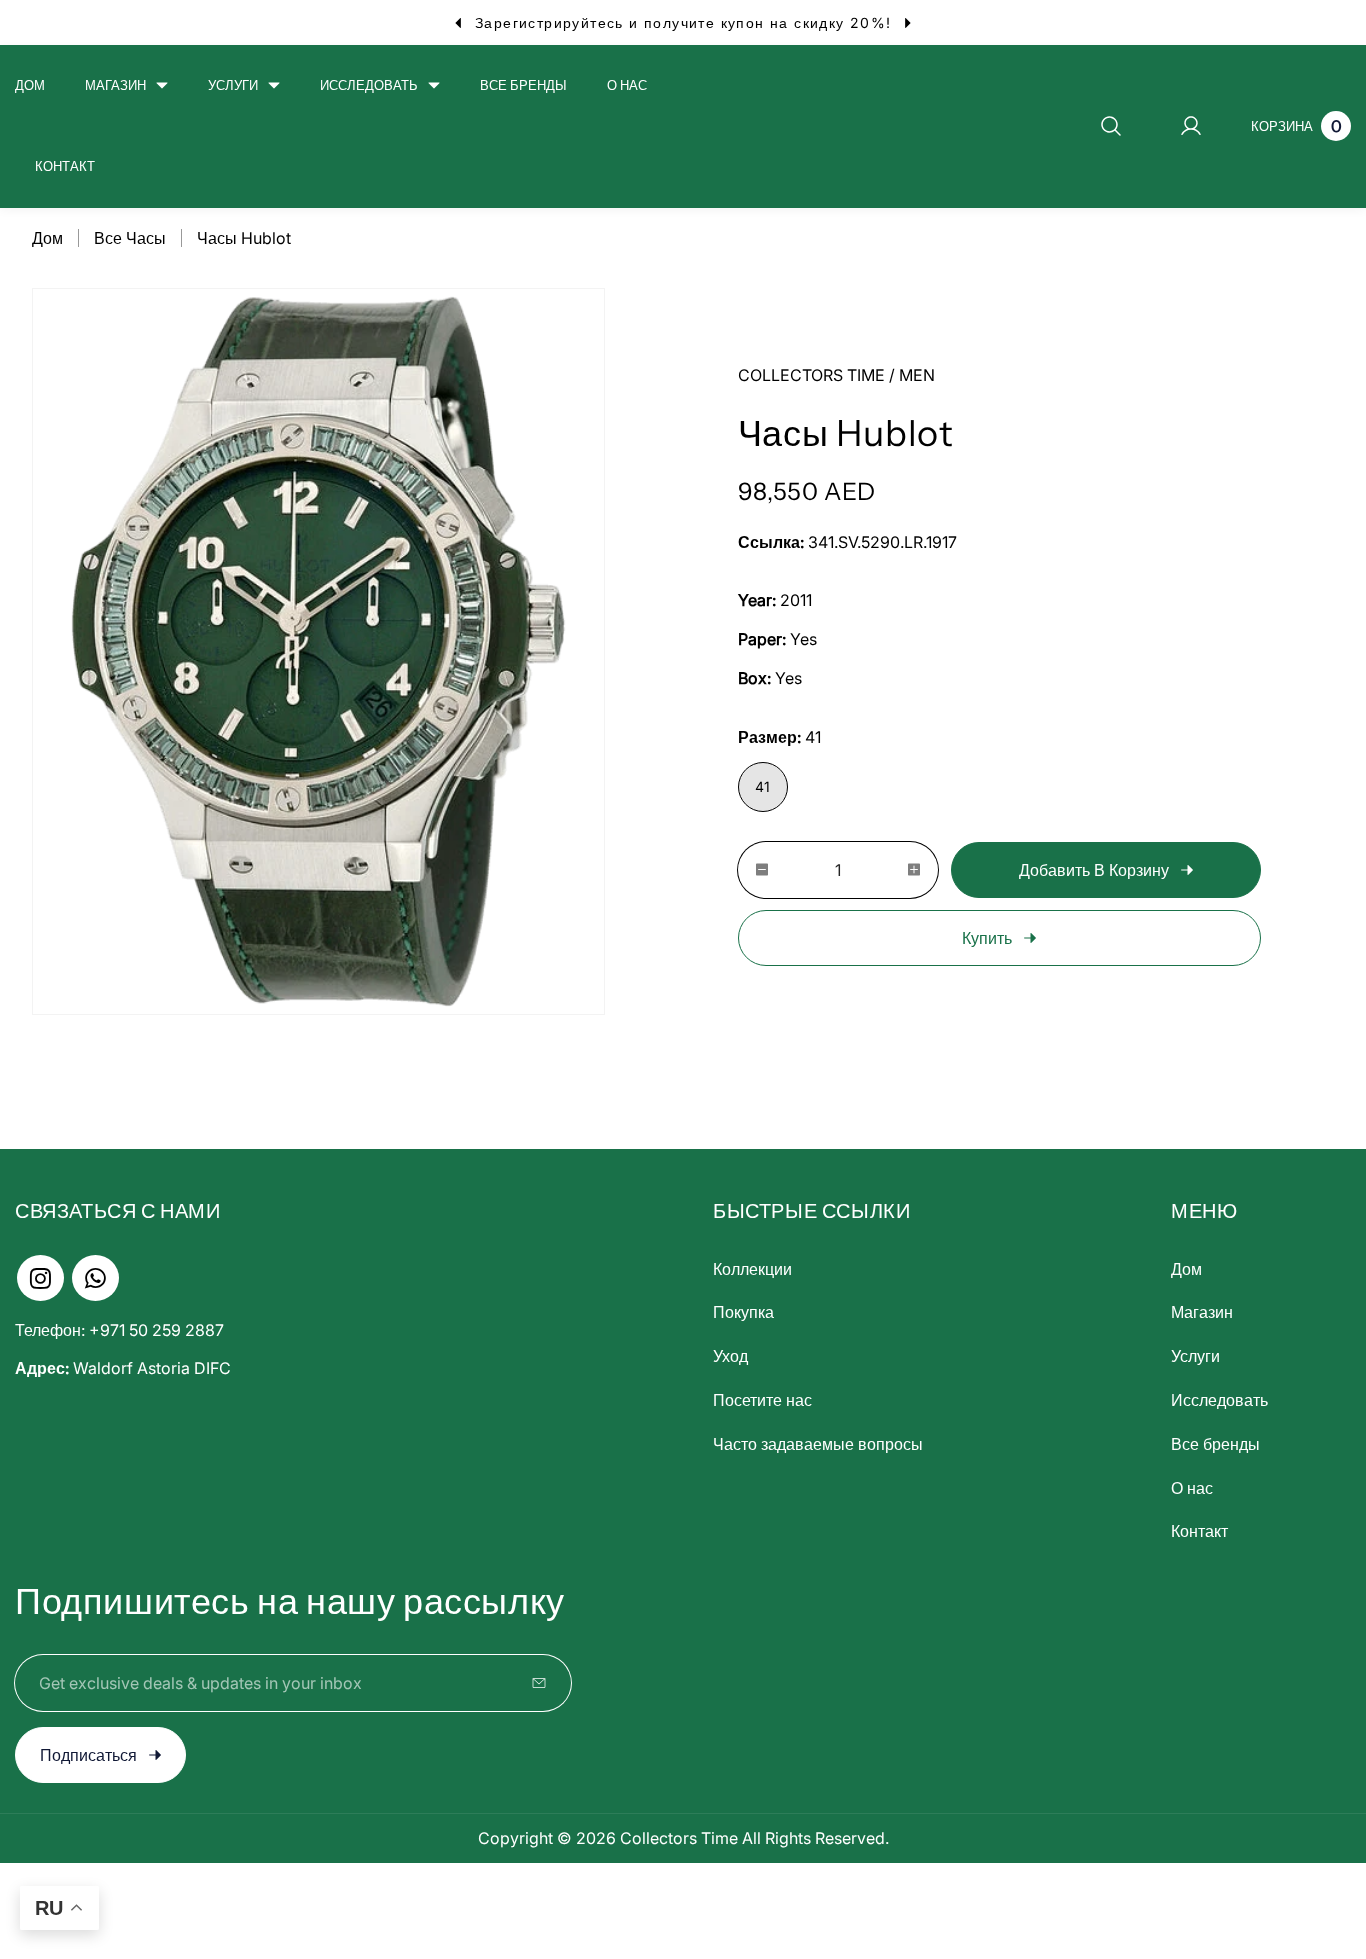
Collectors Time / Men (836, 375)
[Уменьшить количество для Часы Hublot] (753, 870)
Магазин (1202, 1312)
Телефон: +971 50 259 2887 (119, 1330)
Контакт (1199, 1531)
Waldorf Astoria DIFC (123, 1368)
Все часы (130, 238)
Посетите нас (762, 1400)
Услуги (1195, 1356)
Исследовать (1219, 1400)
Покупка (743, 1312)
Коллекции (752, 1269)
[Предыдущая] (457, 22)
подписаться (88, 1755)
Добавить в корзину (1094, 870)
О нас (1192, 1488)
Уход (730, 1356)
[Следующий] (908, 22)
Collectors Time (679, 1838)
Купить (987, 938)
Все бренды (1215, 1444)
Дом (47, 238)
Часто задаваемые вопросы (818, 1444)
